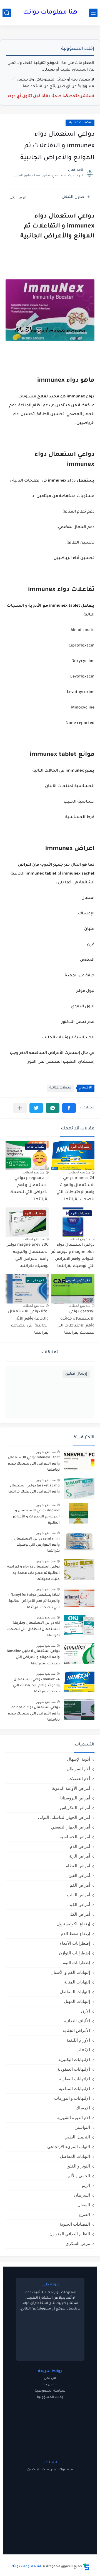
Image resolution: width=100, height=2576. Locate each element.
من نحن (50, 2378)
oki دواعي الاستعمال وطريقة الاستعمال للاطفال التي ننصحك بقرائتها (33, 1629)
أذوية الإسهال (78, 1759)
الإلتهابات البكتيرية (74, 2059)
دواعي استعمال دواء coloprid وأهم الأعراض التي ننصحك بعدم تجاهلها (34, 1714)
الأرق (86, 2011)
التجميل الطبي (77, 2137)
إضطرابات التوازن (74, 1953)
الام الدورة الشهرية (74, 2118)
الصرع (85, 2214)
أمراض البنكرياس (75, 1808)
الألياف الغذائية (77, 2021)
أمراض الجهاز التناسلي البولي (64, 1817)
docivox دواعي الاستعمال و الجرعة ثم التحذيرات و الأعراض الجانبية (36, 1517)
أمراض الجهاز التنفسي (70, 1827)
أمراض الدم (80, 1846)
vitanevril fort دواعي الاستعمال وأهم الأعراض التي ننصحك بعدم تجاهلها (34, 1464)
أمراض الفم (80, 1885)
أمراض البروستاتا (75, 1798)
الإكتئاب (83, 2050)
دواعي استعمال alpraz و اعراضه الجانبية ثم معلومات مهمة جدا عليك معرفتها (33, 1573)
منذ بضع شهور (46, 1452)
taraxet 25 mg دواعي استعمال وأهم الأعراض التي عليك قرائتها (34, 1489)
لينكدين (33, 2470)
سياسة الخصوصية (50, 2391)
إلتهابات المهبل (77, 2001)
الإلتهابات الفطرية (75, 2079)
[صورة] (79, 1460)
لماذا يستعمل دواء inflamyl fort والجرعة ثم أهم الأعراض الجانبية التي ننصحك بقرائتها (34, 1601)
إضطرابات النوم (76, 1963)
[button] (69, 1108)
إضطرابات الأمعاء (75, 1943)
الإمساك (83, 2108)
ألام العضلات (79, 1779)
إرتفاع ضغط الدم (75, 1934)
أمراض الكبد (79, 1904)
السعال (84, 2205)
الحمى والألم (79, 2176)
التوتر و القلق (78, 2166)
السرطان (82, 2195)
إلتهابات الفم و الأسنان (70, 1972)
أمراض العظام (78, 1866)
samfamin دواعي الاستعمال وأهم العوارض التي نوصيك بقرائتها (37, 1545)
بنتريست (49, 2470)
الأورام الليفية (78, 2040)
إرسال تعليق (76, 1374)
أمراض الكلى (79, 1914)
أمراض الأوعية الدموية (71, 1788)
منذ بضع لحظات (79, 1172)
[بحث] (7, 13)
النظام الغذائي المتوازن (70, 2234)
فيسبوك (66, 2470)
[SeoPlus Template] (86, 2567)
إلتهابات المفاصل (75, 1992)
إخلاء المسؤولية (50, 2397)
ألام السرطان (78, 1769)
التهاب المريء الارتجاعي (69, 2147)
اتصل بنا (50, 2385)
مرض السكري (78, 2243)
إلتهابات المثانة (77, 1982)
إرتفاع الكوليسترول (73, 1924)
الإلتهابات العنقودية (74, 2069)
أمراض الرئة (80, 1856)
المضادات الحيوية (75, 2224)
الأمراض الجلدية (76, 2030)
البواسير (83, 2127)
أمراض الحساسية (75, 1837)
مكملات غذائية (80, 123)
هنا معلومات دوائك (50, 13)
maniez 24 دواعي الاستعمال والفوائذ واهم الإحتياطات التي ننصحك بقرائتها (36, 1686)
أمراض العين (79, 1875)
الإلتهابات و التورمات (72, 2098)
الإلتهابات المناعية (74, 2089)
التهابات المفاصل (75, 2156)
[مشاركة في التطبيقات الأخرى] (20, 1108)
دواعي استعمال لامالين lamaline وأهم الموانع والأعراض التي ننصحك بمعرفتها (33, 1658)
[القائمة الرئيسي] (93, 13)
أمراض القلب (78, 1895)
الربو (86, 2185)
